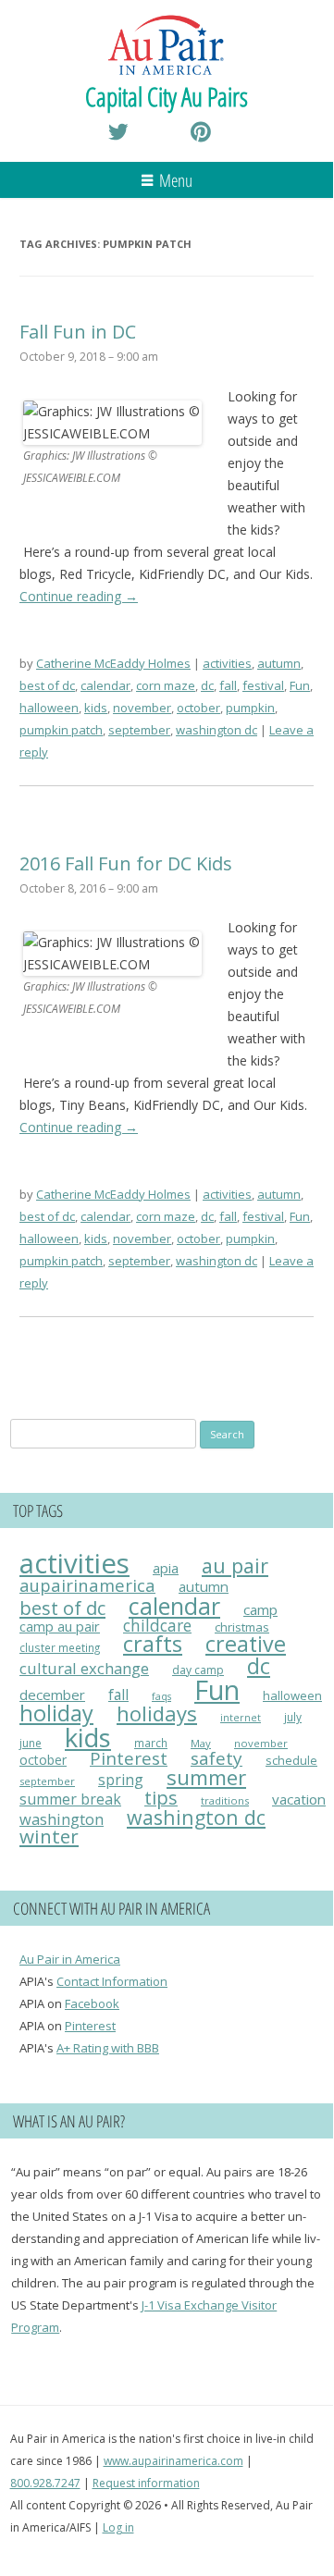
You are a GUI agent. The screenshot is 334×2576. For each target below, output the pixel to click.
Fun (300, 685)
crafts (153, 1644)
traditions (225, 1800)
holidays (157, 1713)
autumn (279, 663)
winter (49, 1836)
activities (227, 663)
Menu (176, 180)
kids (96, 708)
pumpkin (250, 708)
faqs (161, 1696)
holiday (56, 1713)
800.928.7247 (45, 2483)
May (201, 1743)
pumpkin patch (61, 730)
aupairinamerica (87, 1585)
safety (216, 1758)
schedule (291, 1761)
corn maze (166, 685)
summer (206, 1777)
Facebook (92, 2003)
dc (207, 685)
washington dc (216, 730)
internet (241, 1718)
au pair (235, 1565)
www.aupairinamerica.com (173, 2461)
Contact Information (112, 1981)
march (151, 1743)
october (198, 708)
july (293, 1717)
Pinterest (129, 1758)
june (31, 1743)
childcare (157, 1626)
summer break (70, 1799)
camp (260, 1609)
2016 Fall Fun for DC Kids (126, 863)
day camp (198, 1670)
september (139, 730)
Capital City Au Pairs (167, 96)
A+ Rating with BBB (108, 2048)
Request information (146, 2483)
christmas (242, 1627)
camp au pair (60, 1626)
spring (121, 1780)
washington (62, 1819)
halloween (49, 708)
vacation (299, 1799)
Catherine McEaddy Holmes (113, 663)
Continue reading (79, 596)
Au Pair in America (70, 1959)
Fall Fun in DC (78, 332)
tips (161, 1798)
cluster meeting (60, 1647)
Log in (118, 2527)
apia (166, 1568)
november (142, 708)
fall (228, 685)
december (52, 1695)
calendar (105, 685)
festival (263, 685)
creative (246, 1644)
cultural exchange (84, 1668)
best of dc (47, 685)
